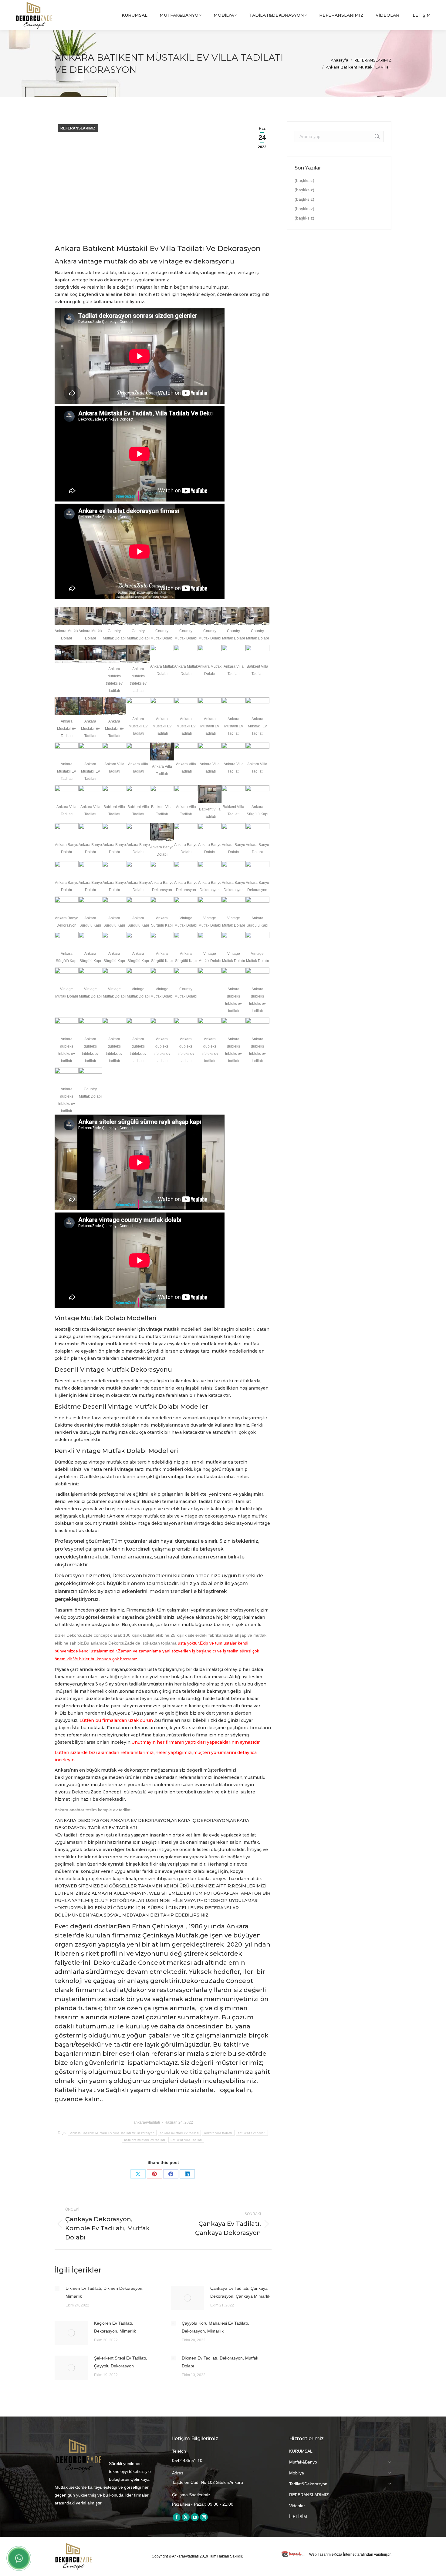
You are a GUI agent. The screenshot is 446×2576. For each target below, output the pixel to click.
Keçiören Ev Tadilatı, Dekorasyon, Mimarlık (115, 2327)
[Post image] (57, 2288)
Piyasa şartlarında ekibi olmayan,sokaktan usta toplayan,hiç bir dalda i (131, 1669)
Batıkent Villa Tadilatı (186, 2140)
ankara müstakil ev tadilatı (179, 2133)
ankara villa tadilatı (218, 2133)
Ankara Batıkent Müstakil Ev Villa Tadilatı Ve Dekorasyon (112, 2133)
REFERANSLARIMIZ (78, 128)
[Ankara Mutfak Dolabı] (67, 616)
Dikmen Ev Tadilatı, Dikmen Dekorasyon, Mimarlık (105, 2292)
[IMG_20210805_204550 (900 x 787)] (210, 976)
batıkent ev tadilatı (252, 2133)
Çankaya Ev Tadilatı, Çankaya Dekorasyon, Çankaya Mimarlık (240, 2292)
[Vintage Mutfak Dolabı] (186, 906)
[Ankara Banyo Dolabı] (67, 832)
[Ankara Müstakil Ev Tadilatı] (67, 706)
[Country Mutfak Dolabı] (114, 616)
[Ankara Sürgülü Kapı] (257, 794)
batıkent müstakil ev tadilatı (145, 2140)
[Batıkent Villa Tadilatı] (257, 654)
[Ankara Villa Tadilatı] (233, 654)
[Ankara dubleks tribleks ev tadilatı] (114, 654)
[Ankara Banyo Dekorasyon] (162, 870)
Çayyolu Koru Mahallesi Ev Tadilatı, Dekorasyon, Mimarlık (215, 2327)
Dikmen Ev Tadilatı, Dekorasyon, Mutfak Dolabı (220, 2362)
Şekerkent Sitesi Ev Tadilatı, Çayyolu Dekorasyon (121, 2362)
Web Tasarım (320, 2554)
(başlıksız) (304, 180)
